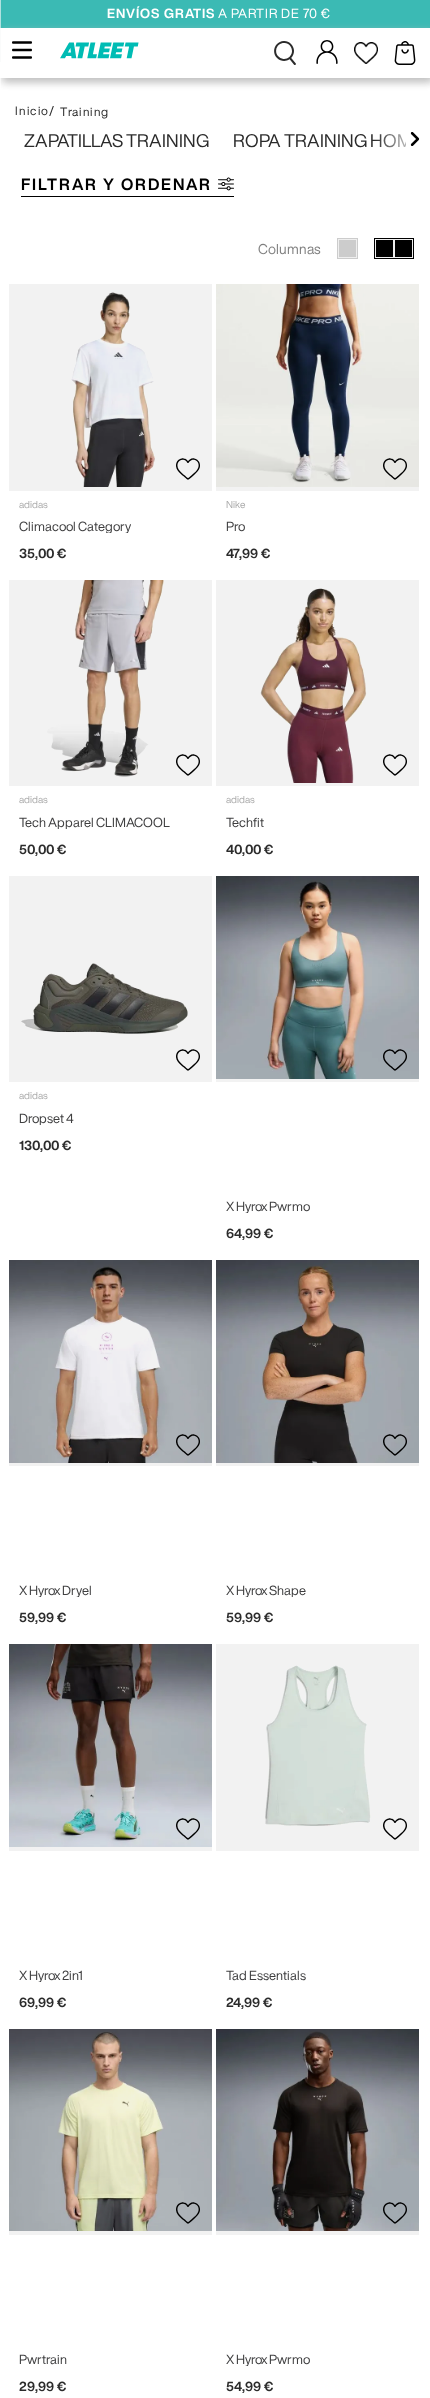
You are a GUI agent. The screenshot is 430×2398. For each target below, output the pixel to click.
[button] (285, 53)
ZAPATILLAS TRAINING (116, 140)
